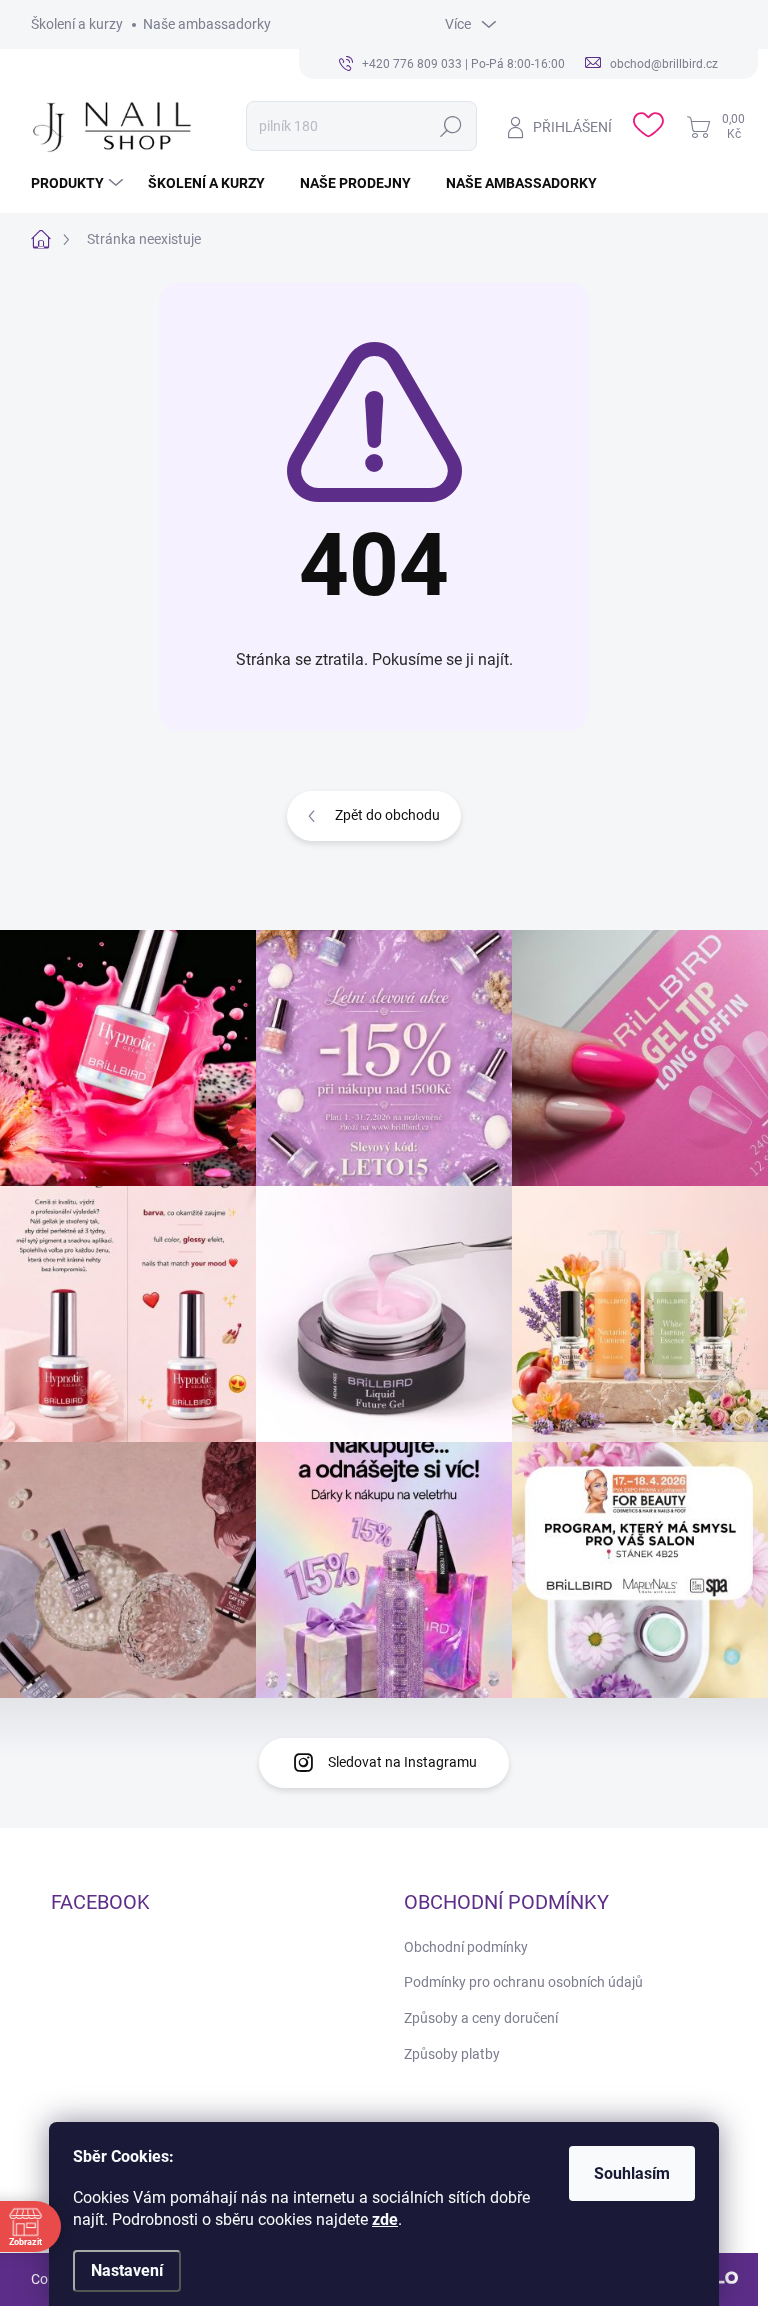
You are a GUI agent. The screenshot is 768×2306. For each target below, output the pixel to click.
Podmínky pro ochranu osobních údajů (523, 1982)
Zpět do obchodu (387, 815)
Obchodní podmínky (466, 1947)
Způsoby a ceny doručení (481, 2018)
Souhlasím (632, 2173)
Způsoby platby (452, 2054)
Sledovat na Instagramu (402, 1762)
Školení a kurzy (77, 24)
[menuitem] (79, 183)
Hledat (451, 126)
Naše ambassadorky (207, 24)
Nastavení (127, 2270)
